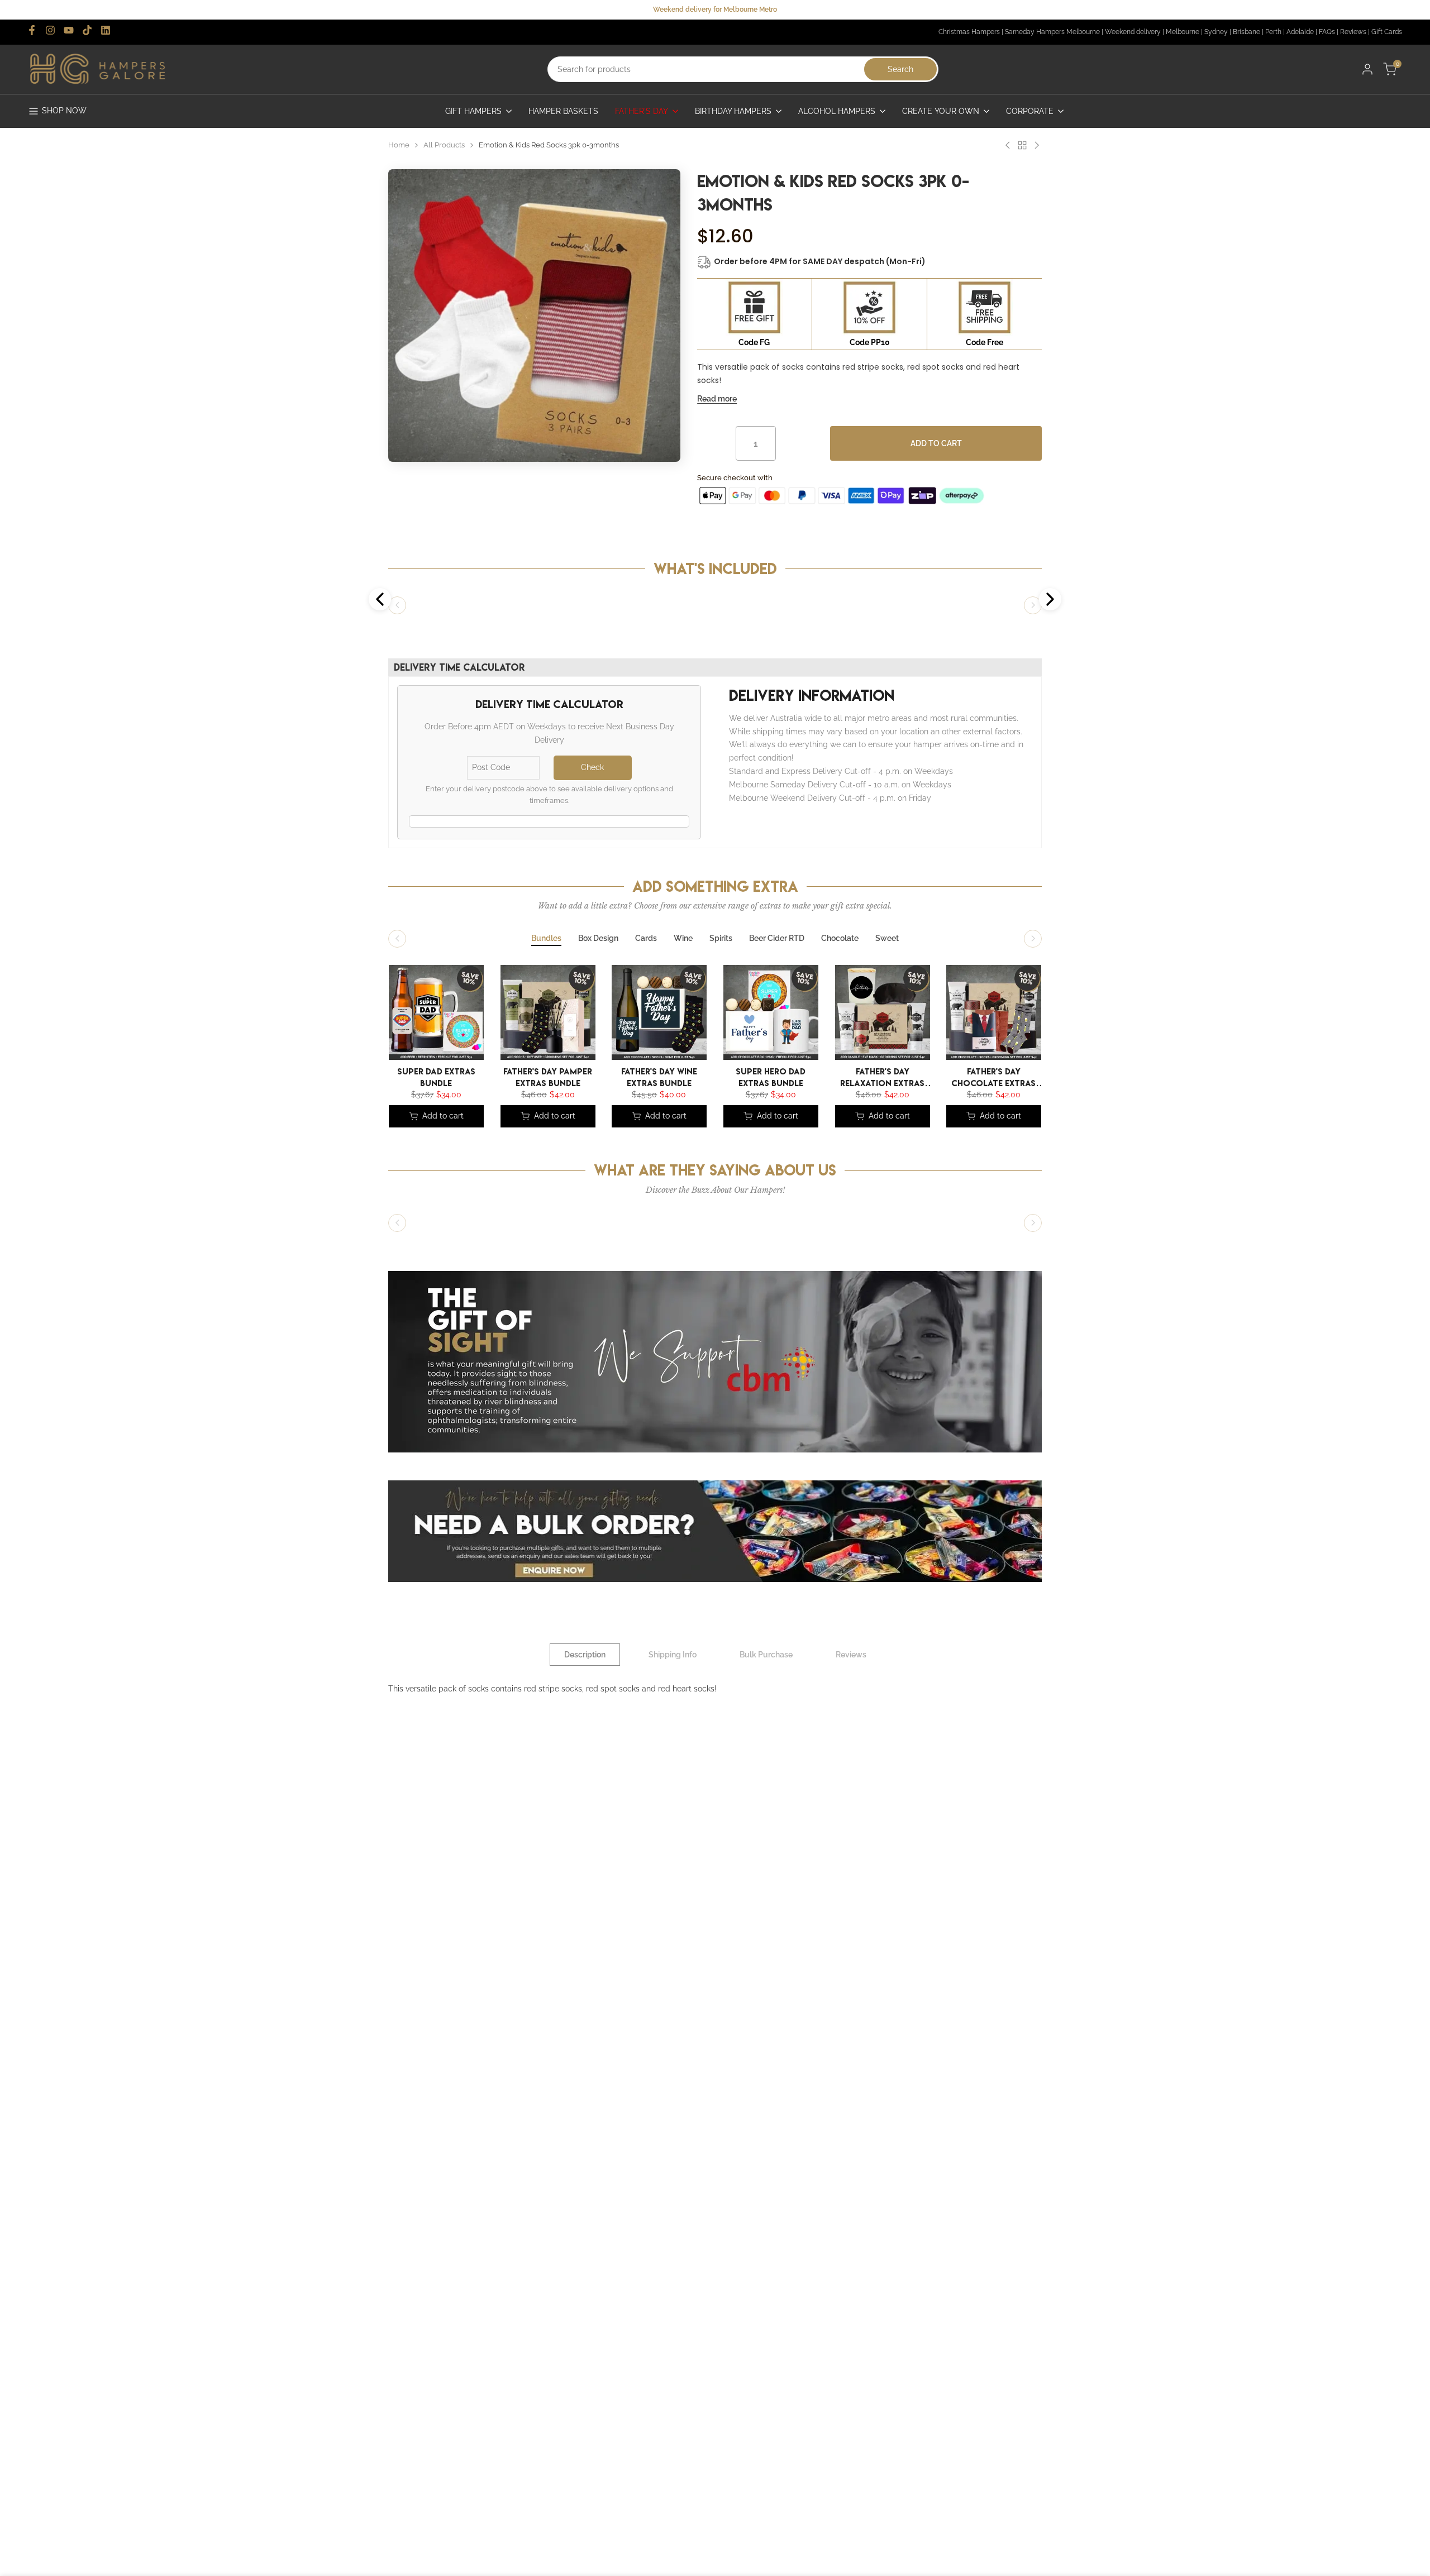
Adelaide (1300, 32)
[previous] (394, 1015)
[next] (1025, 1015)
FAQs (1327, 32)
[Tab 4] (683, 939)
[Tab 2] (598, 939)
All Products (444, 145)
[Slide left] (397, 605)
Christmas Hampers (969, 32)
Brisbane (1247, 32)
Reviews (1353, 32)
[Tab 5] (721, 939)
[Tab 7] (840, 939)
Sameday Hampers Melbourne (1052, 32)
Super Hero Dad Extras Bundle (771, 1076)
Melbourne (1183, 32)
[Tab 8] (887, 939)
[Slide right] (1033, 605)
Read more (717, 399)
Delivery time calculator (459, 667)
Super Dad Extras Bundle (436, 1076)
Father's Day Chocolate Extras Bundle (994, 1076)
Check (592, 767)
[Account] (1367, 69)
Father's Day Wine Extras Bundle (659, 1076)
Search (900, 69)
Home (399, 145)
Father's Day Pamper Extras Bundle (548, 1076)
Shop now (64, 111)
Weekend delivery (1133, 32)
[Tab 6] (777, 939)
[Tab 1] (546, 939)
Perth (1273, 32)
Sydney (1216, 32)
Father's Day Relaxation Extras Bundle (882, 1076)
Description (585, 1655)
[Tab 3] (646, 939)
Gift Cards (1387, 32)
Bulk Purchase (766, 1655)
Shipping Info (673, 1655)
